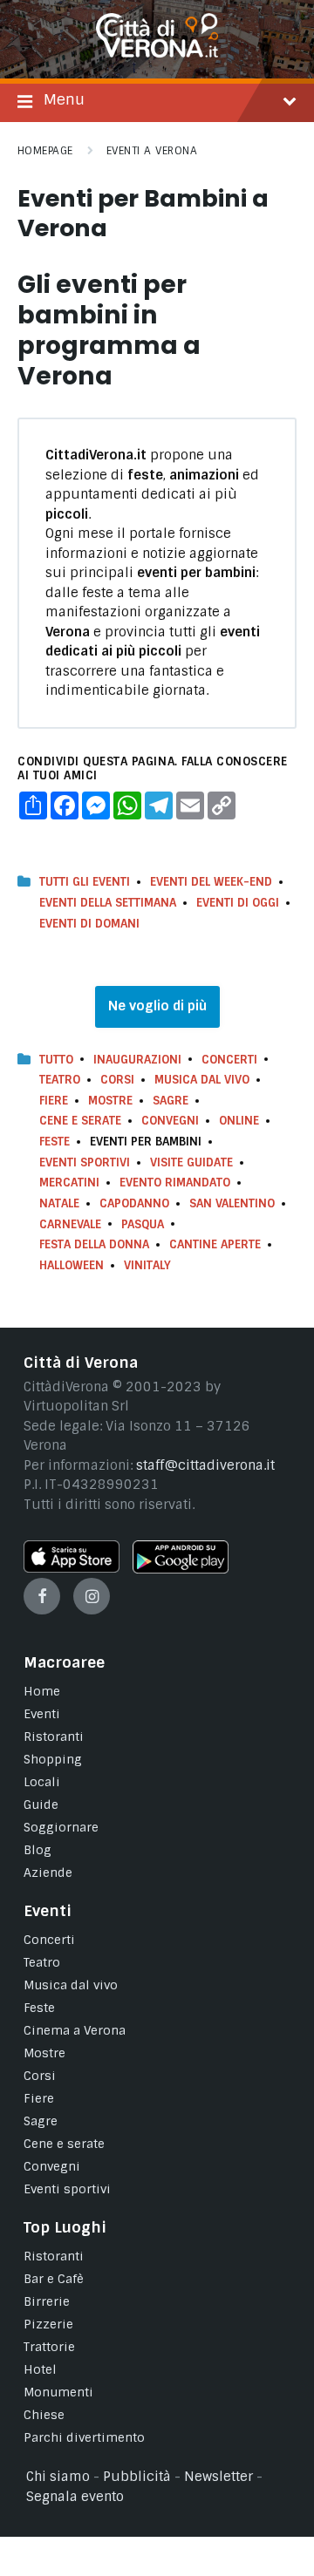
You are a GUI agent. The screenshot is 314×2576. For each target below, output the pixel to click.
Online (239, 1121)
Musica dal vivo (202, 1080)
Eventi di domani (89, 924)
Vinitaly (147, 1265)
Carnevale (70, 1224)
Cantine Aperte (215, 1244)
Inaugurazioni (137, 1060)
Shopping (53, 1759)
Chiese (44, 2415)
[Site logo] (157, 53)
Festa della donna (94, 1244)
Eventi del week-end (211, 882)
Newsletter (218, 2477)
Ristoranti (54, 1737)
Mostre (110, 1101)
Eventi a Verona (152, 151)
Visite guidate (191, 1162)
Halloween (72, 1265)
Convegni (170, 1121)
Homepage (45, 151)
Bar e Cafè (54, 2279)
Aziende (48, 1873)
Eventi (42, 1714)
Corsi (117, 1080)
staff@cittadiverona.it (205, 1465)
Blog (38, 1850)
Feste (55, 1142)
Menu (64, 99)
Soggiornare (61, 1827)
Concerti (229, 1060)
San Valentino (232, 1203)
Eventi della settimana (108, 903)
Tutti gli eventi (85, 882)
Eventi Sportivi (85, 1162)
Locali (42, 1782)
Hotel (40, 2369)
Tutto (56, 1060)
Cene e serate (80, 1121)
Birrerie (47, 2301)
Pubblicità (137, 2477)
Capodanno (134, 1203)
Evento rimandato (175, 1183)
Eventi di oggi (238, 903)
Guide (41, 1805)
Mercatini (69, 1183)
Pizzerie (48, 2324)
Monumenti (58, 2392)
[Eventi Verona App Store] (72, 1568)
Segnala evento (75, 2497)
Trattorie (49, 2347)
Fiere (54, 1101)
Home (42, 1691)
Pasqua (143, 1224)
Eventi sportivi (67, 2189)
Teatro (60, 1080)
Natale (59, 1203)
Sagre (171, 1101)
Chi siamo (58, 2477)
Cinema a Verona (75, 2030)
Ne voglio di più (157, 1006)
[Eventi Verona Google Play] (181, 1569)
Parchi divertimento (84, 2437)
